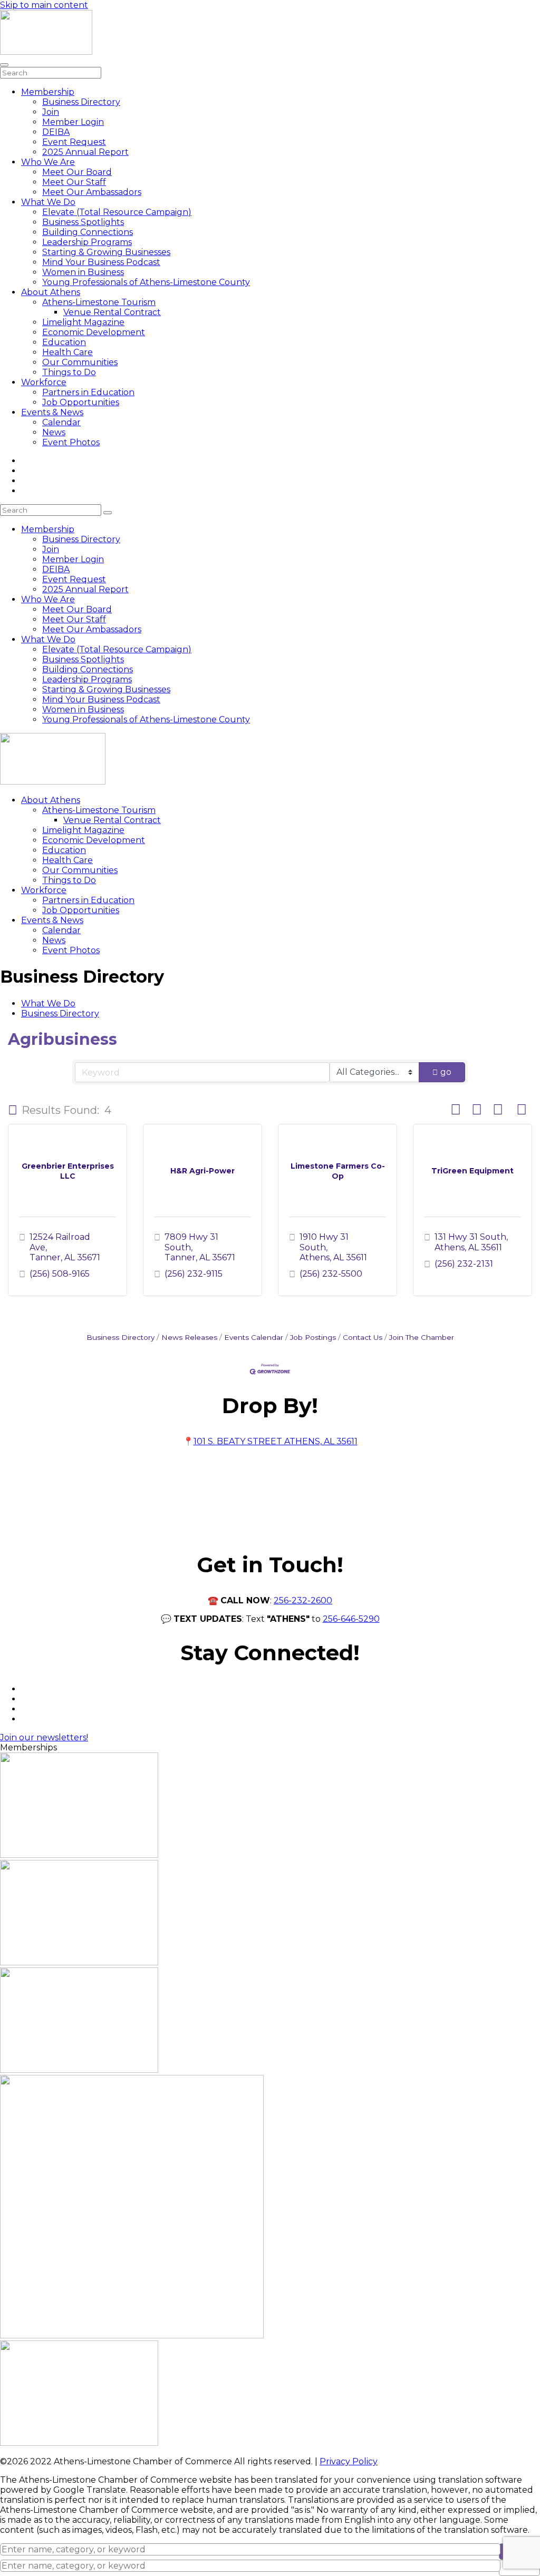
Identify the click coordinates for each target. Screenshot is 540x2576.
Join (51, 112)
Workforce (44, 382)
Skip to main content (44, 5)
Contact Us (363, 1337)
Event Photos (71, 442)
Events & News (52, 412)
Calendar (61, 422)
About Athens (51, 292)
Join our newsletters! (44, 1737)
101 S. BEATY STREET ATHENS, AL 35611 (276, 1441)
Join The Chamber (422, 1337)
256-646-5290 (351, 1619)
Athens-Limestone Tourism (99, 302)
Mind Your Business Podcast (101, 262)
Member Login (73, 122)
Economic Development (94, 332)
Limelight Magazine (83, 322)
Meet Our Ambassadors (92, 192)
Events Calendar (254, 1337)
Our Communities (80, 362)
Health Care (67, 352)
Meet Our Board (77, 172)
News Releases (189, 1337)
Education (64, 342)
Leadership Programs (87, 242)
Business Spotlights (83, 222)
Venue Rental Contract (112, 312)
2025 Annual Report (85, 152)
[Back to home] (46, 52)
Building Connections (88, 232)
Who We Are (48, 162)
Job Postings (313, 1337)
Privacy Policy (349, 2461)
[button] (13, 1110)
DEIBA (56, 132)
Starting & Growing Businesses (106, 252)
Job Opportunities (81, 402)
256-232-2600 (303, 1600)
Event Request (74, 142)
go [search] (446, 1072)
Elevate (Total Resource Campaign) (117, 212)
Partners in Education (88, 392)
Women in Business (83, 272)
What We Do (48, 202)
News (54, 432)
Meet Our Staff (74, 182)
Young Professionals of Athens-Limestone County (146, 282)
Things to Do (69, 372)
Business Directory (81, 102)
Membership (48, 92)
